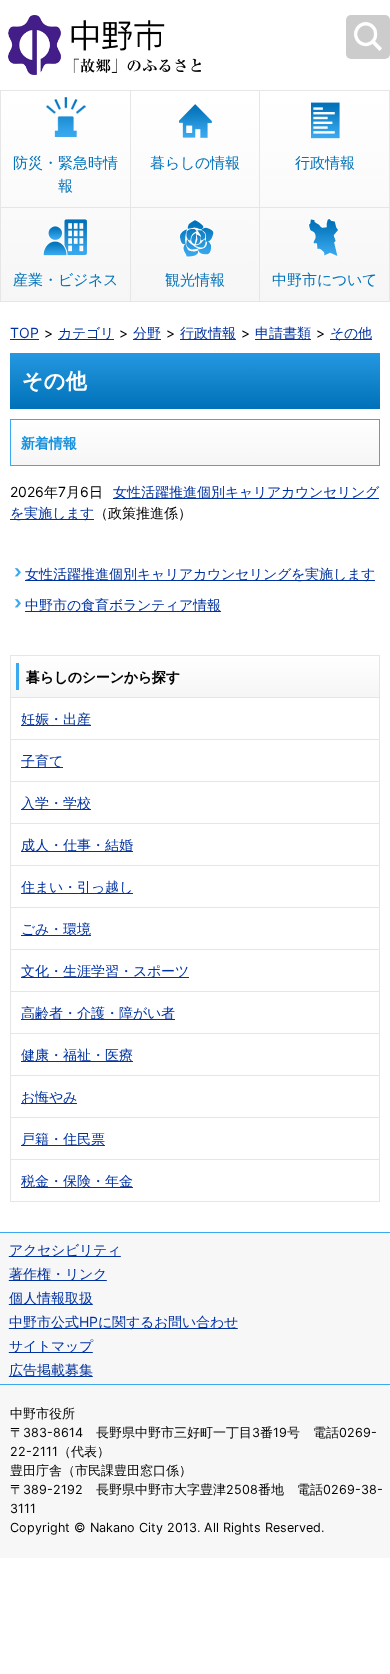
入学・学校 (56, 802)
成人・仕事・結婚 (77, 844)
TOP (24, 332)
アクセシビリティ (65, 1249)
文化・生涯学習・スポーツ (105, 970)
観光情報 (195, 279)
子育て (42, 760)
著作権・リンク (58, 1273)
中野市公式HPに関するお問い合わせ (123, 1321)
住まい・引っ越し (77, 886)
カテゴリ (86, 332)
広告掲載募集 (51, 1369)
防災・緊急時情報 (65, 174)
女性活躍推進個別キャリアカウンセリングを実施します (200, 573)
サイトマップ (51, 1345)
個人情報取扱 (51, 1297)
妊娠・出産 (56, 718)
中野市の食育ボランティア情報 (123, 604)
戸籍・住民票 (63, 1138)
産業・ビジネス (65, 279)
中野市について (324, 279)
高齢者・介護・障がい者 (98, 1012)
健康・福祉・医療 (77, 1054)
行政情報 (325, 162)
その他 (351, 332)
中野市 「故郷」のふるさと (195, 45)
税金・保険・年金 (77, 1180)
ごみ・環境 (56, 928)
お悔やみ (49, 1096)
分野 (147, 332)
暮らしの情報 (195, 162)
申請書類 (283, 332)
